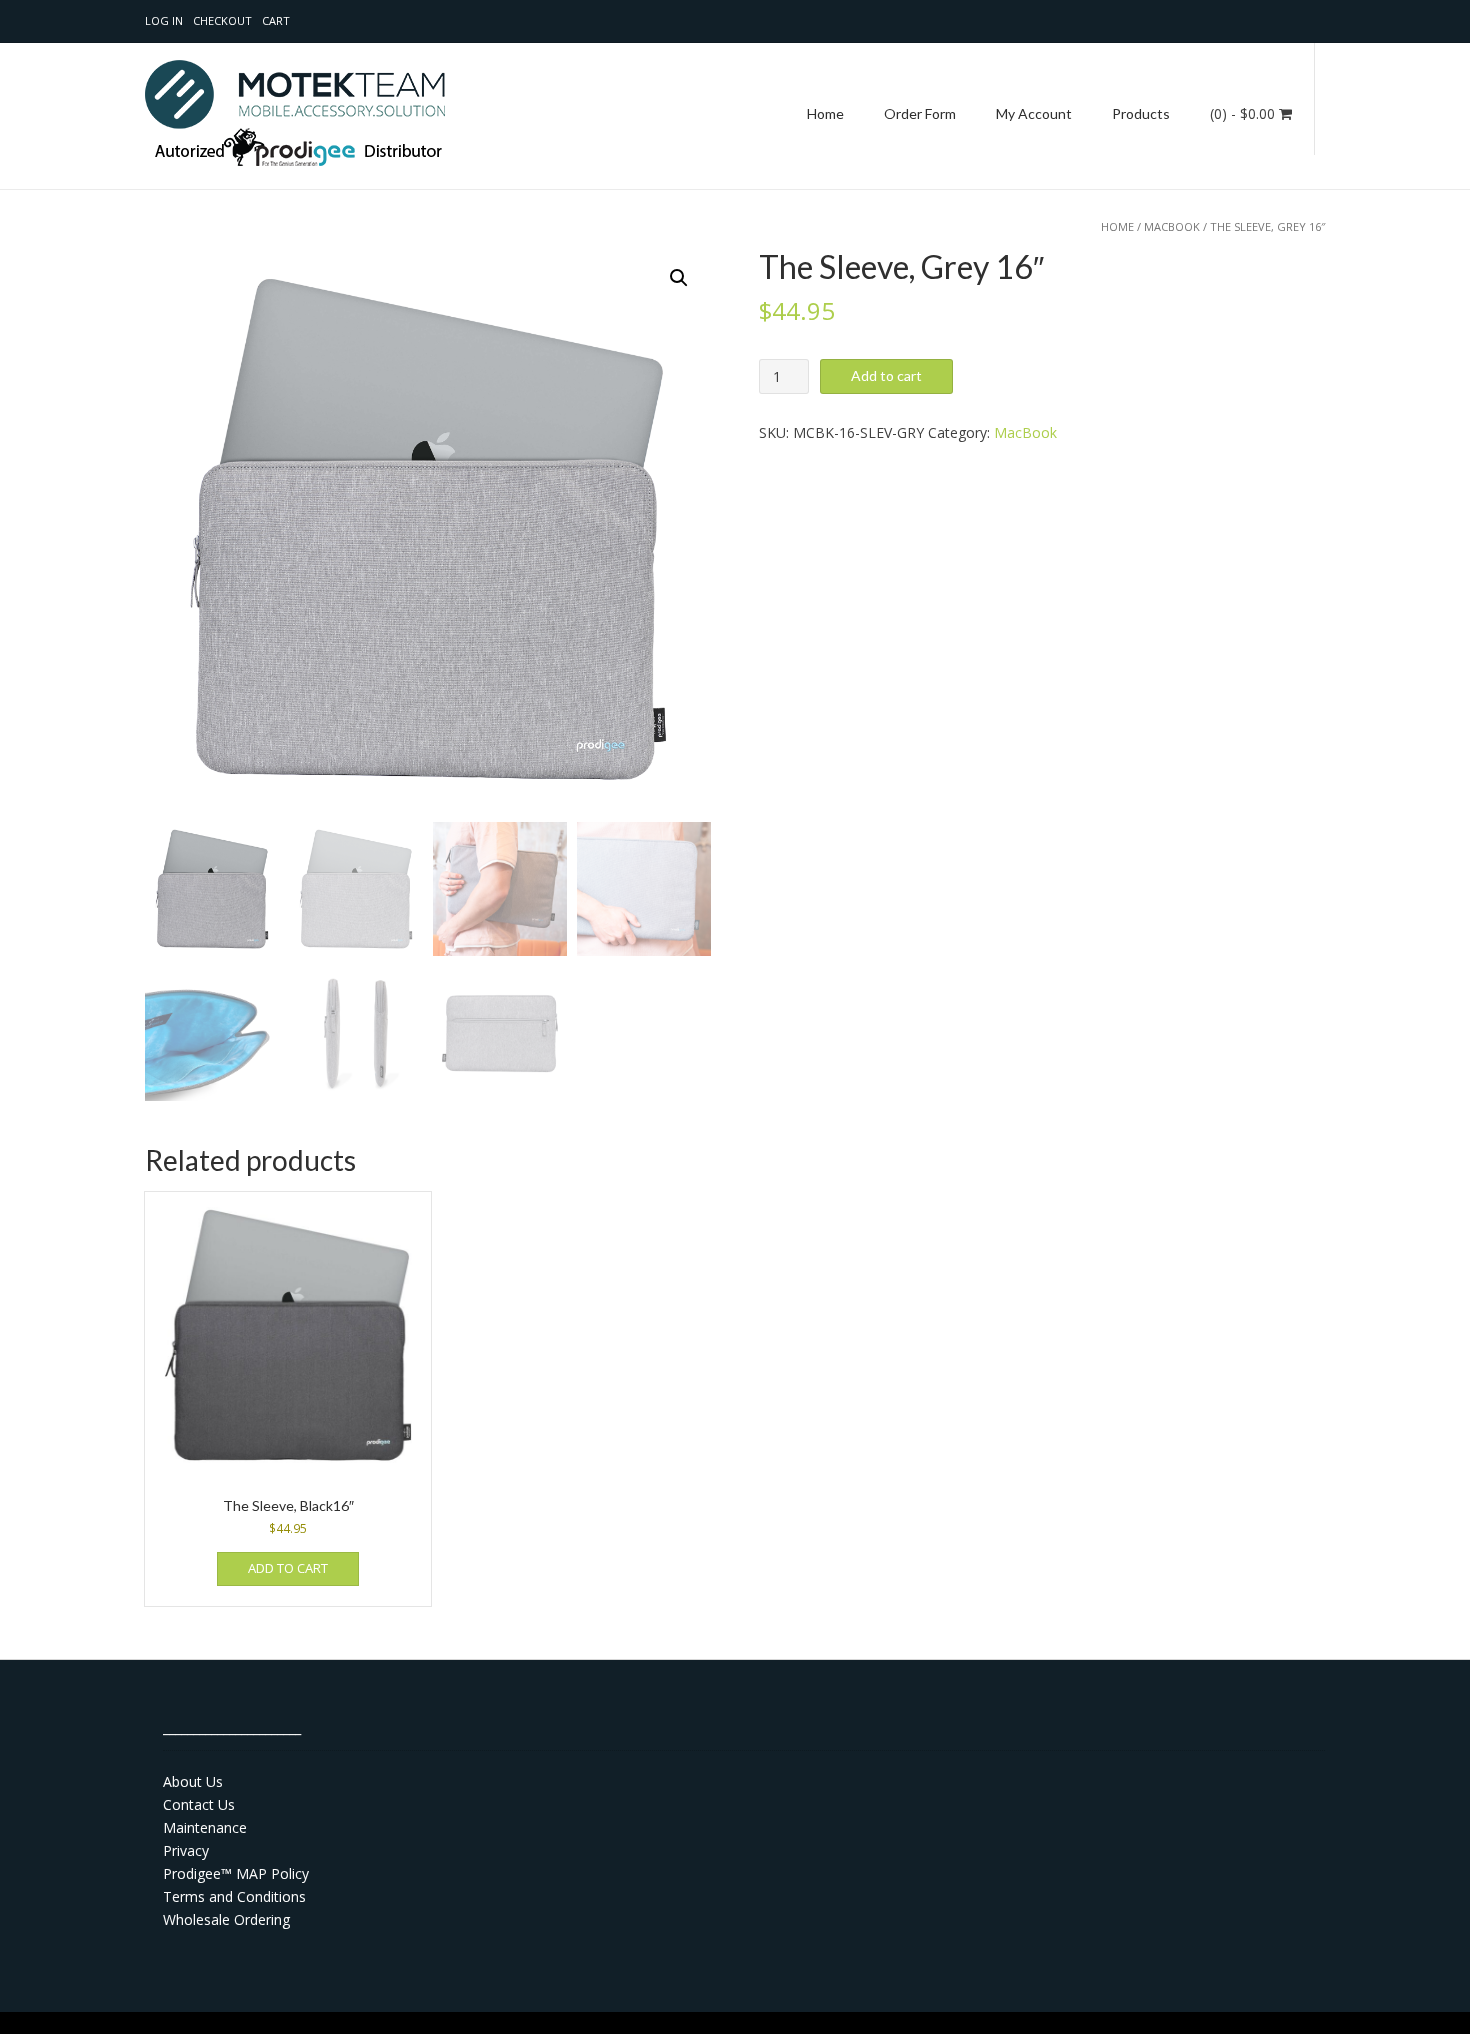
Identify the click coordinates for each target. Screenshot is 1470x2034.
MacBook (1172, 226)
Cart (276, 20)
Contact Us (199, 1804)
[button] (679, 278)
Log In (164, 20)
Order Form (920, 113)
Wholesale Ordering (226, 1919)
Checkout (222, 20)
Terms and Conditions (234, 1896)
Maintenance (205, 1827)
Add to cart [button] (288, 1568)
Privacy (186, 1850)
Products (1141, 113)
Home (825, 113)
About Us (193, 1781)
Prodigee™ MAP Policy (236, 1873)
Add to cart (886, 375)
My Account (1034, 113)
